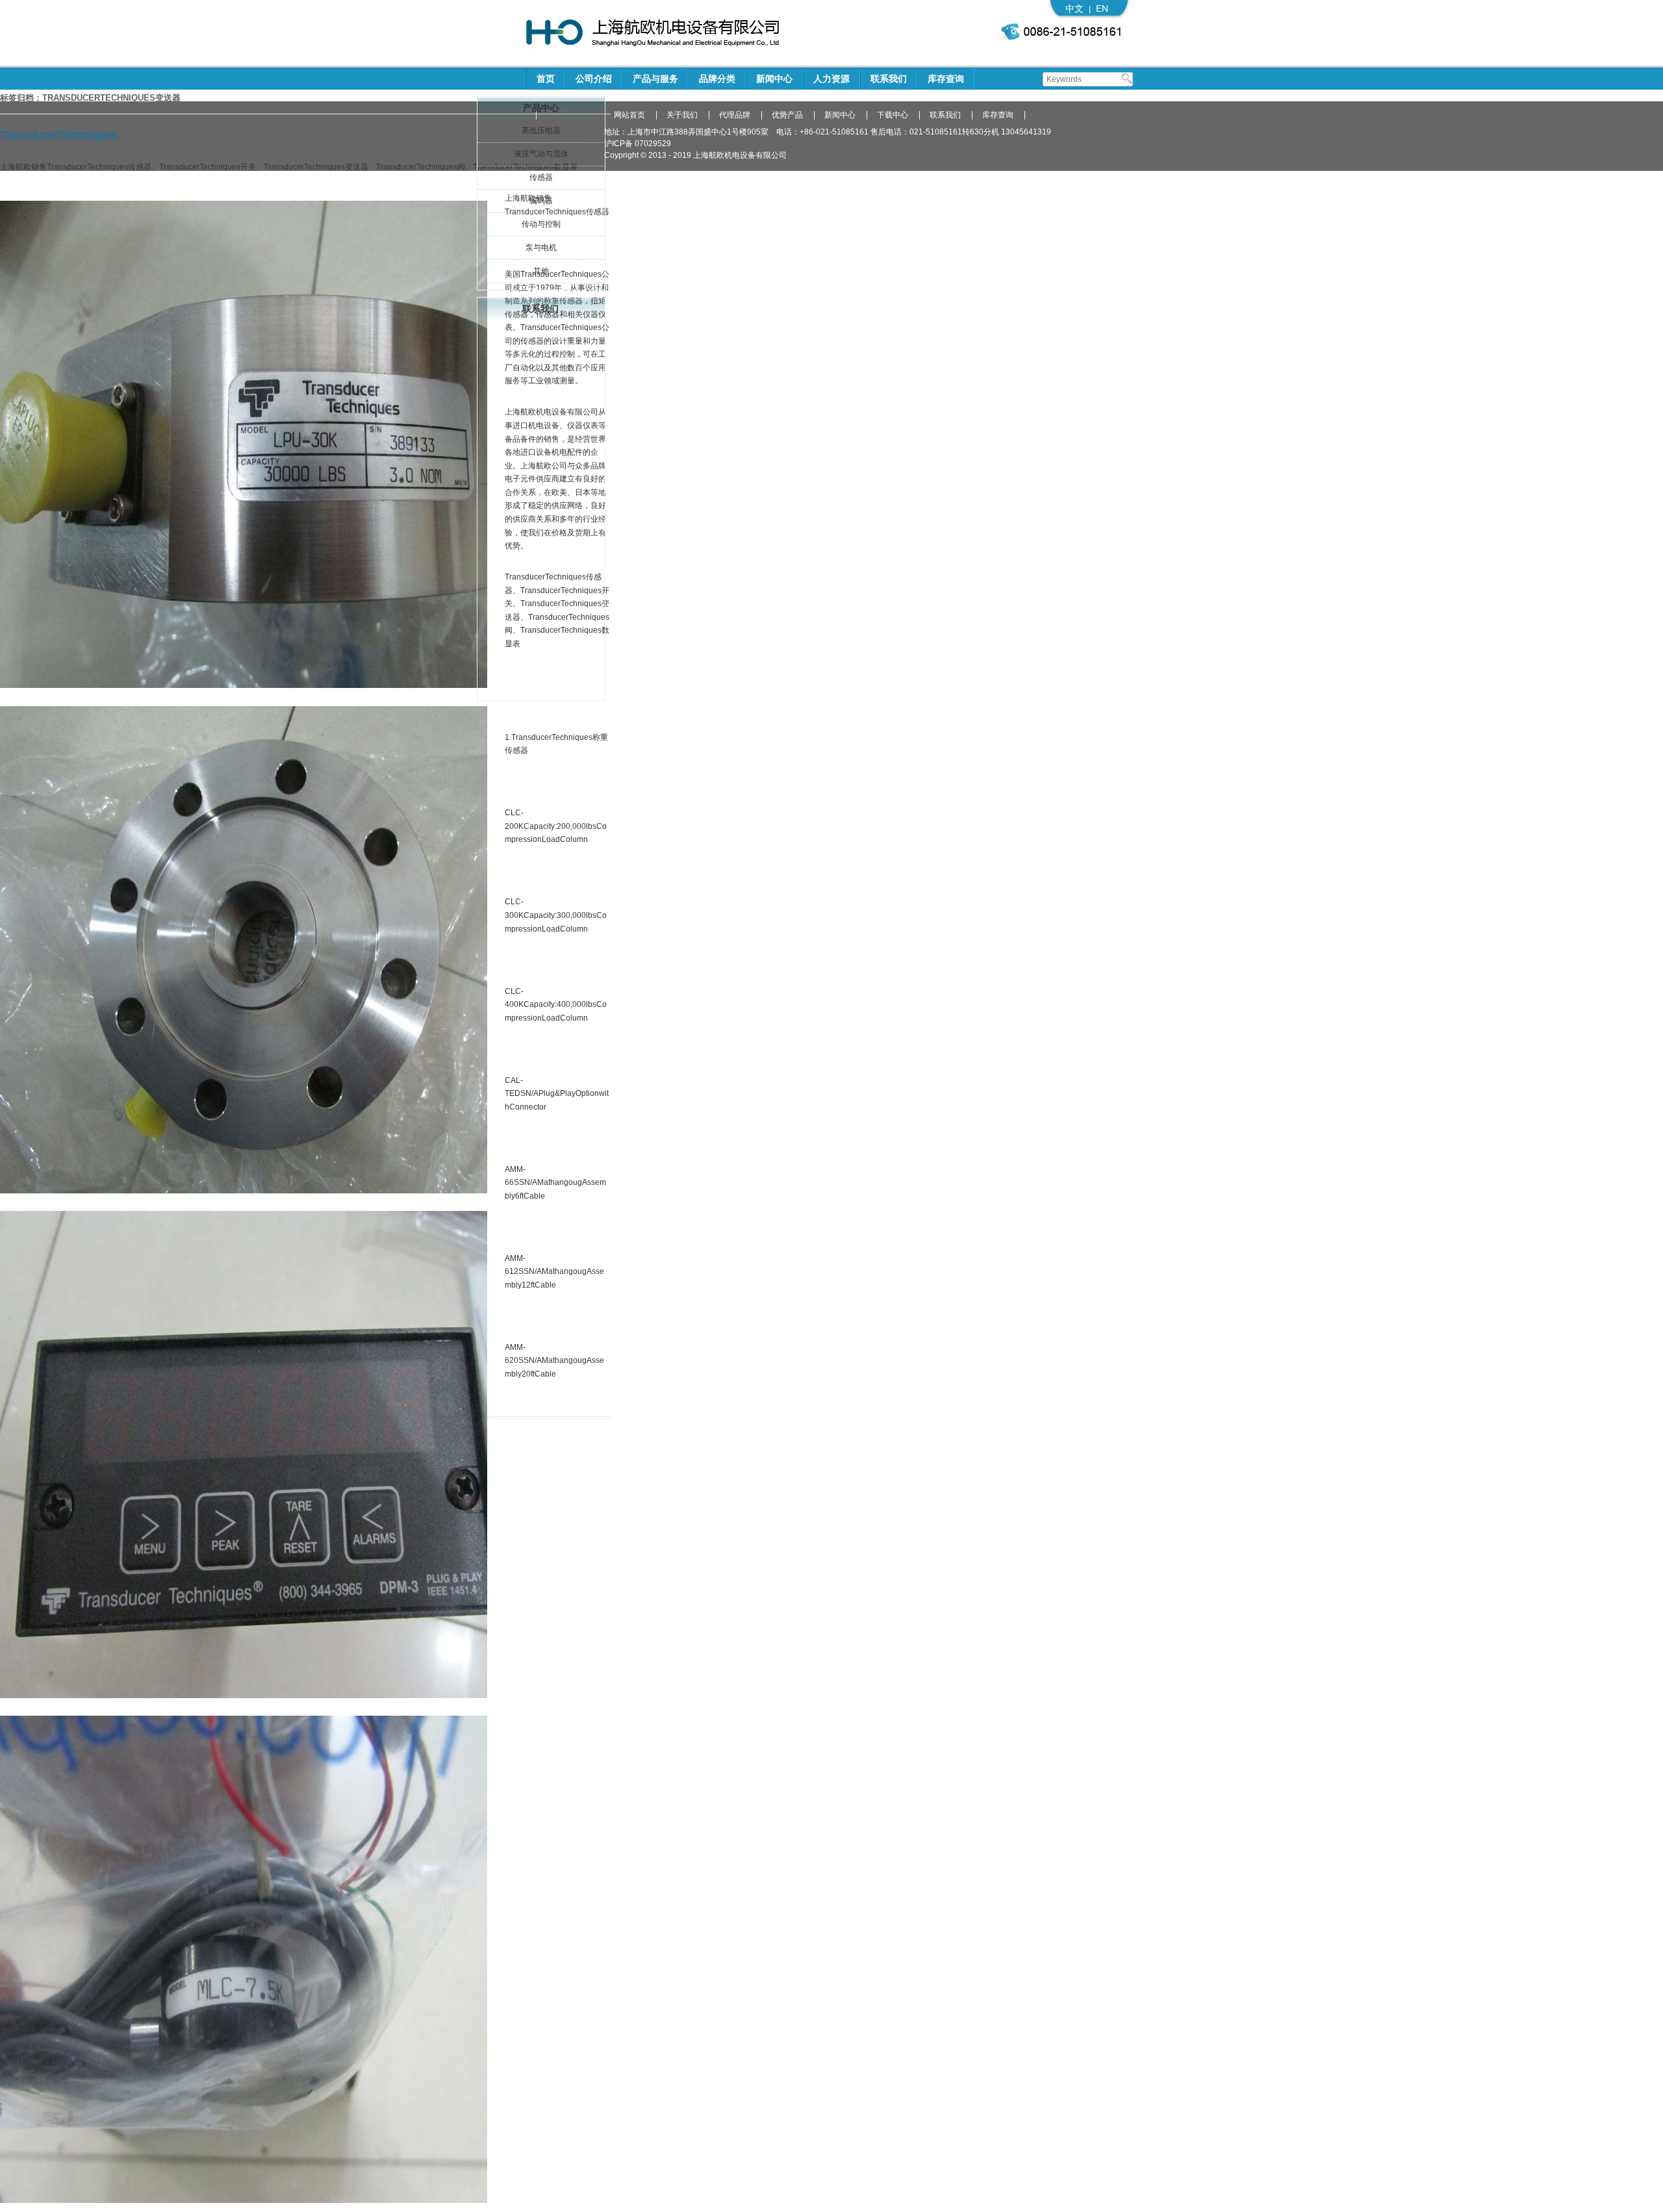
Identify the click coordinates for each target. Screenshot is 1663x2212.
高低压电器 (541, 131)
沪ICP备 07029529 (638, 144)
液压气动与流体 (541, 154)
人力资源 (831, 79)
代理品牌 (735, 115)
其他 (541, 271)
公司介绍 (594, 79)
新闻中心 (774, 79)
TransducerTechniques (59, 135)
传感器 (541, 177)
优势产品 (787, 115)
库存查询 (946, 79)
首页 (546, 79)
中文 (1074, 8)
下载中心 (893, 115)
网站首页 (629, 115)
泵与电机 (541, 248)
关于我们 (682, 115)
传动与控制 (541, 224)
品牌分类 (717, 79)
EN (1102, 8)
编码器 (541, 201)
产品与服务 (655, 79)
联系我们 (889, 79)
